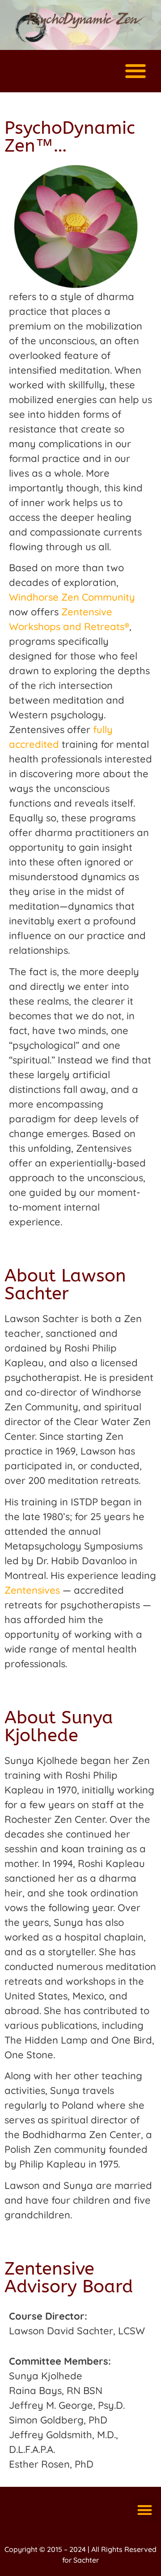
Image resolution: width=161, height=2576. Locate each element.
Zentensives (32, 1590)
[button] (135, 71)
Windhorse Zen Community (72, 597)
